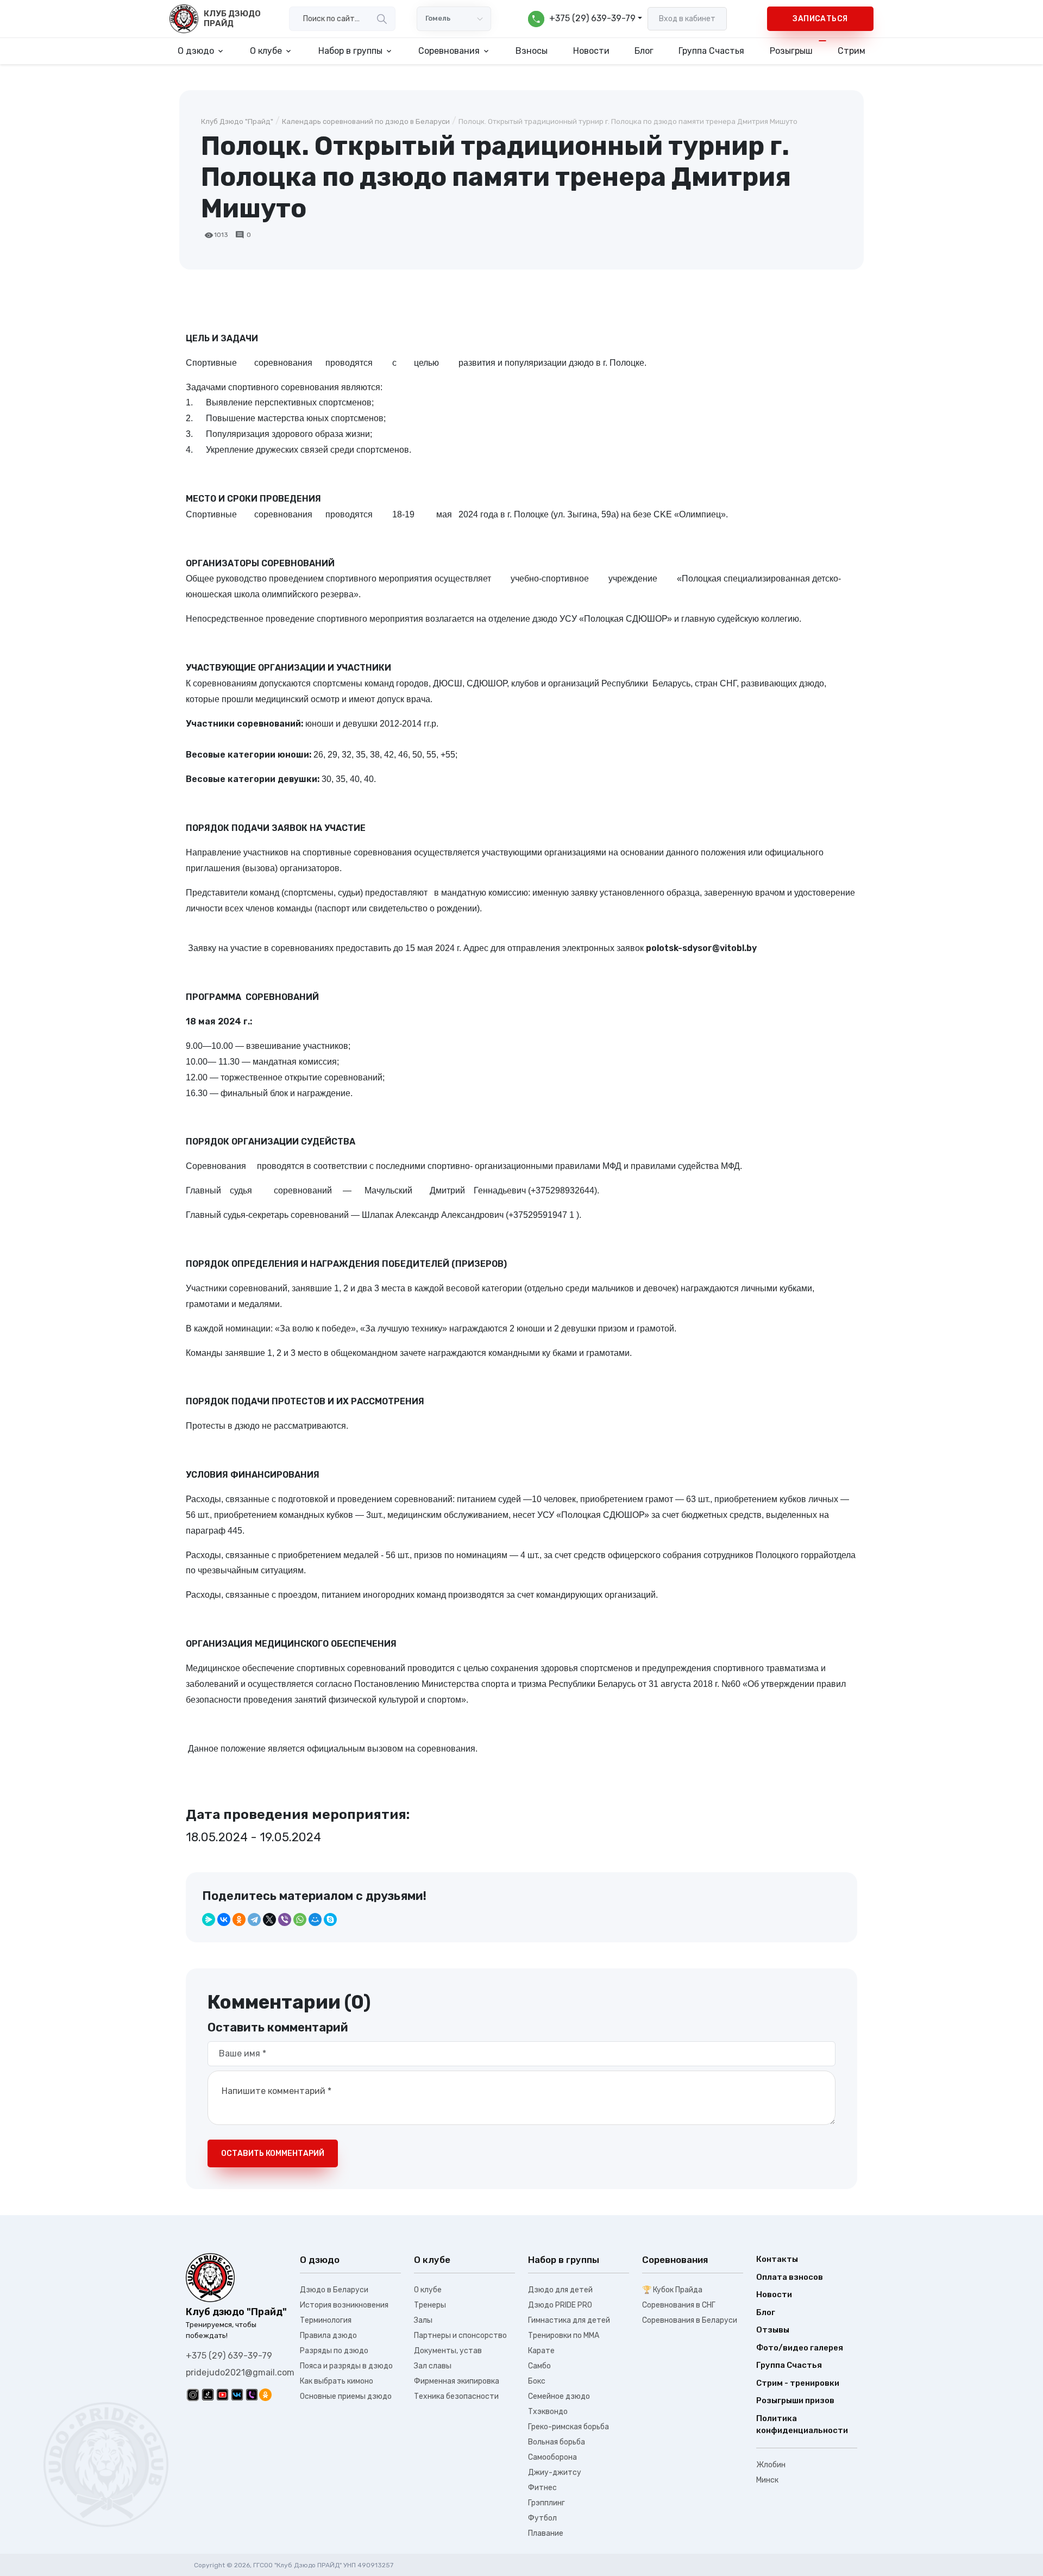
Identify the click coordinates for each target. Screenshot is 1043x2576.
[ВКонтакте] (224, 1920)
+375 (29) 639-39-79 (229, 2356)
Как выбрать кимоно (337, 2381)
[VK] (237, 2394)
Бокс (537, 2381)
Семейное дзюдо (559, 2396)
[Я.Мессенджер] (209, 1920)
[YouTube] (222, 2394)
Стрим (852, 51)
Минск (767, 2480)
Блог (644, 51)
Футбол (542, 2518)
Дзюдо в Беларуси (334, 2290)
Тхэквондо (548, 2412)
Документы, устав (448, 2351)
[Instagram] (193, 2394)
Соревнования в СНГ (679, 2305)
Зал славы (433, 2366)
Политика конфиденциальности (802, 2425)
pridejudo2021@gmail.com (240, 2372)
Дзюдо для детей (560, 2290)
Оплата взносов (790, 2277)
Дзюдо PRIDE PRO (560, 2305)
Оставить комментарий (273, 2153)
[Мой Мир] (315, 1920)
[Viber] (285, 1920)
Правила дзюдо (328, 2336)
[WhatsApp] (300, 1920)
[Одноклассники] (239, 1920)
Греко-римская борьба (568, 2427)
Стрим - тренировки (798, 2383)
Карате (541, 2351)
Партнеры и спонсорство (460, 2336)
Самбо (539, 2366)
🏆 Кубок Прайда (672, 2290)
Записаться (820, 19)
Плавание (546, 2533)
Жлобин (771, 2465)
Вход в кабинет (687, 19)
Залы (423, 2320)
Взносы (532, 51)
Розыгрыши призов (795, 2400)
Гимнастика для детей (569, 2320)
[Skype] (330, 1920)
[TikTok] (208, 2394)
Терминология (326, 2320)
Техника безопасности (456, 2396)
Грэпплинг (546, 2503)
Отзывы (773, 2330)
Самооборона (552, 2457)
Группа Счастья (711, 51)
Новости (591, 51)
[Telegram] (254, 1920)
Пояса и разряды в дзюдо (346, 2366)
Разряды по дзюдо (334, 2351)
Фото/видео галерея (800, 2348)
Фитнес (542, 2488)
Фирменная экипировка (457, 2381)
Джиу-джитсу (555, 2472)
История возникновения (344, 2305)
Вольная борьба (557, 2442)
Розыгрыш (791, 51)
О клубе (428, 2290)
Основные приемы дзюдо (346, 2396)
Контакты (777, 2259)
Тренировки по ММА (564, 2336)
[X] (269, 1920)
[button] (585, 19)
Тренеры (430, 2305)
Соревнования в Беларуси (690, 2320)
